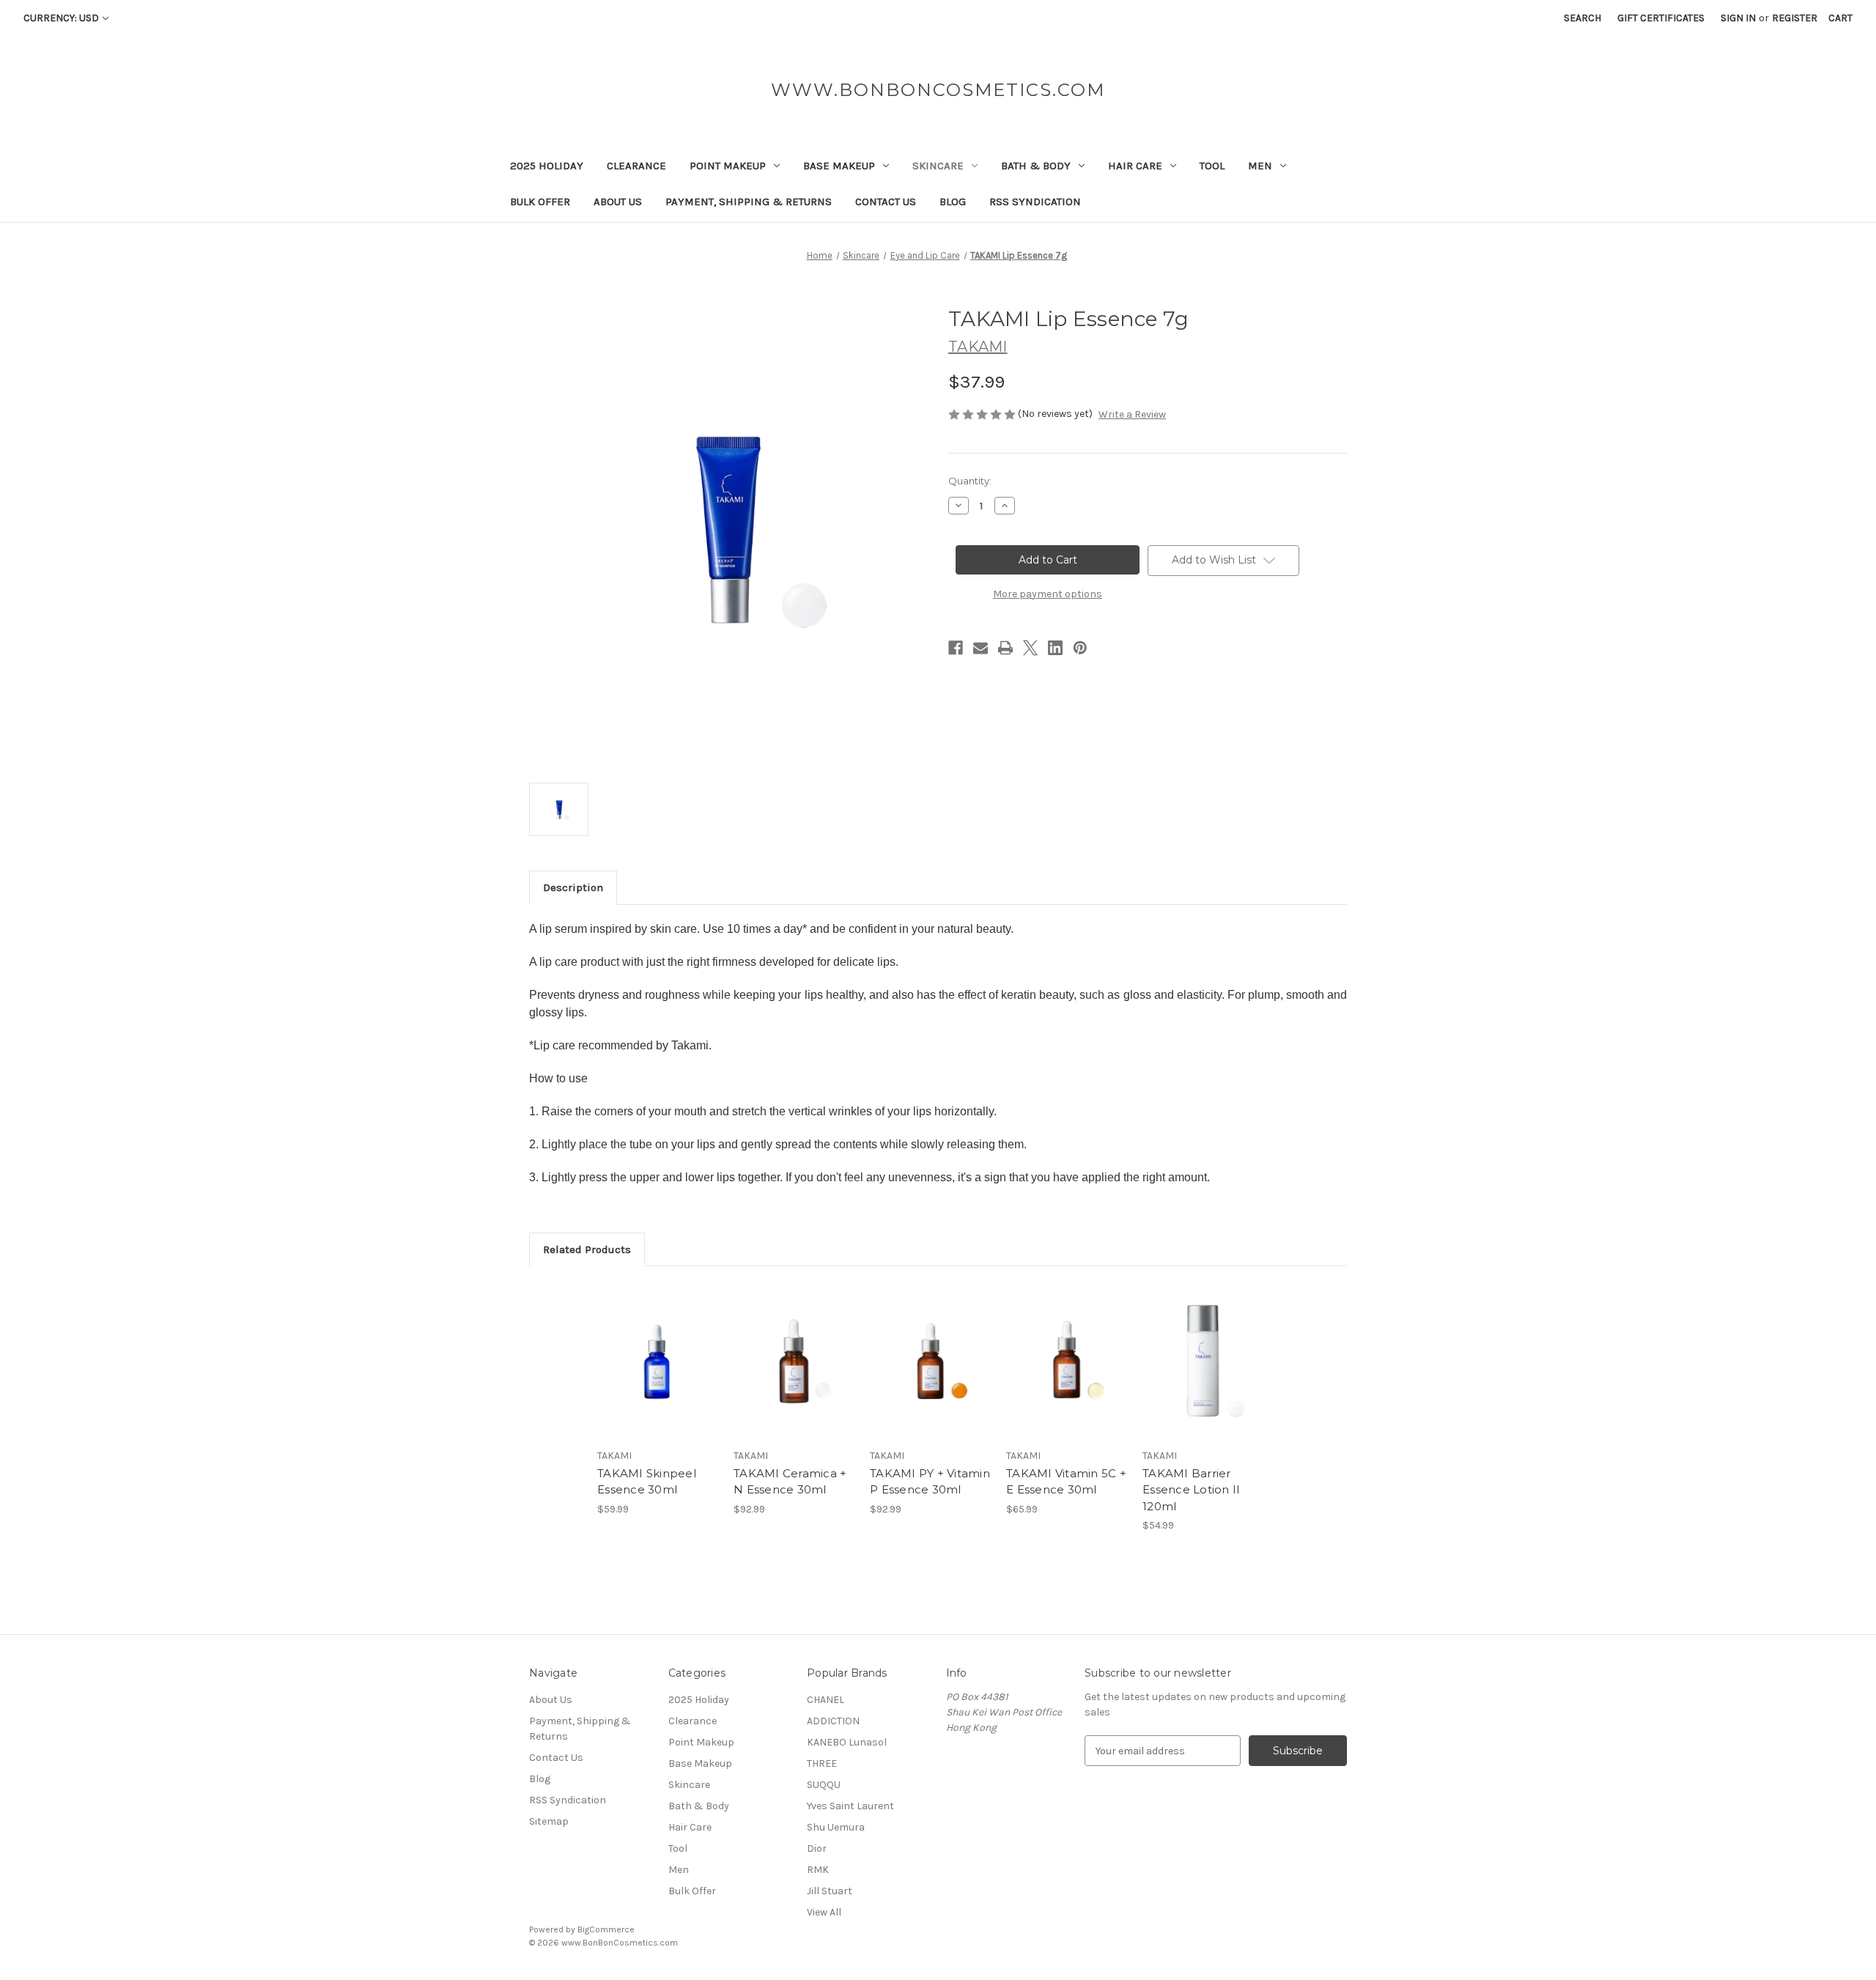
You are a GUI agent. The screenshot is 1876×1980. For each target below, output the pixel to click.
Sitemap (549, 1821)
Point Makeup (728, 166)
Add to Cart (658, 1374)
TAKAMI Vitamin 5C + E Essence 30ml (1066, 1482)
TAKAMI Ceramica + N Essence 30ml (790, 1482)
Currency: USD (61, 18)
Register (1795, 18)
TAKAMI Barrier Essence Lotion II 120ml (1191, 1490)
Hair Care (1135, 166)
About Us (618, 202)
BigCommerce (606, 1929)
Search (1583, 18)
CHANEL (826, 1700)
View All (824, 1912)
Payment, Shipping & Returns (749, 202)
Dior (817, 1848)
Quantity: (970, 481)
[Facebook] (956, 648)
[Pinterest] (1080, 648)
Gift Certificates (1661, 18)
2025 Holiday (547, 166)
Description (573, 887)
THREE (822, 1763)
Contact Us (886, 202)
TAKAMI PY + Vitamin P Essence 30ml (930, 1482)
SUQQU (824, 1785)
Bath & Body (1036, 166)
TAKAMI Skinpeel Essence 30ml (647, 1482)
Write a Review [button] (1132, 414)
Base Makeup (839, 166)
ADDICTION (833, 1721)
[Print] (1005, 648)
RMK (818, 1870)
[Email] (981, 648)
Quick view (657, 1348)
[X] (1030, 648)
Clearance (636, 166)
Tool (1212, 166)
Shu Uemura (836, 1827)
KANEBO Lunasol (847, 1742)
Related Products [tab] (587, 1249)
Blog (953, 202)
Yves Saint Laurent (850, 1806)
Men (1260, 166)
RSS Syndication (1035, 202)
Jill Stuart (830, 1891)
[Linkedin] (1055, 648)
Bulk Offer (540, 202)
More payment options (1048, 594)
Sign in (1738, 18)
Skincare (938, 166)
